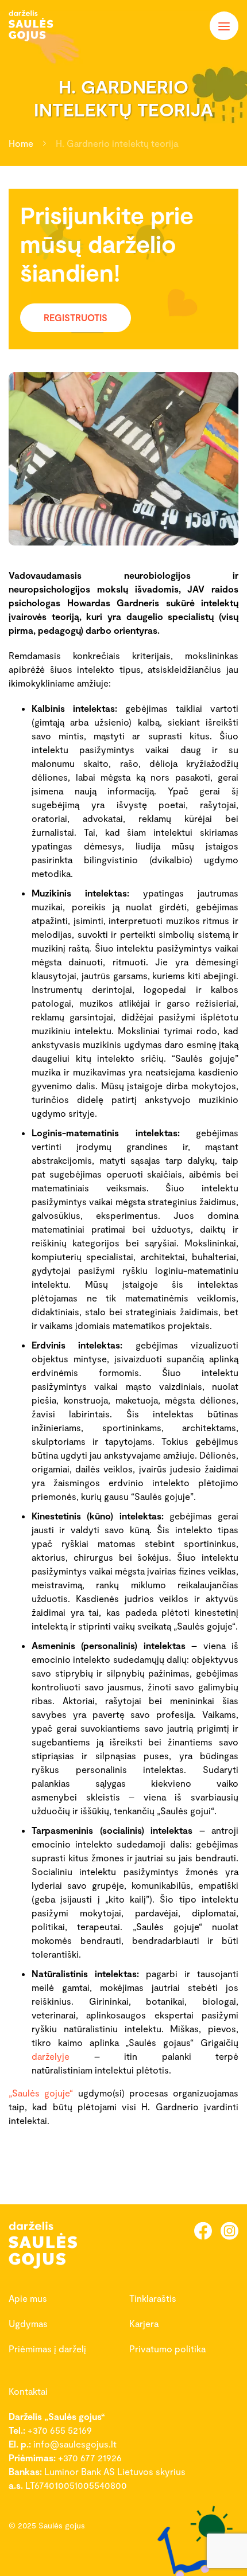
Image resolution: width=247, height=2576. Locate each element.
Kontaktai (28, 2391)
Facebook (203, 2230)
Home (21, 143)
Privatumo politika (167, 2349)
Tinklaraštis (153, 2298)
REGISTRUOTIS (76, 317)
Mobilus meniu (224, 26)
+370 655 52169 (60, 2430)
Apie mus (28, 2298)
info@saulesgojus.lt (75, 2444)
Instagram (229, 2230)
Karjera (144, 2323)
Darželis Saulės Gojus (43, 26)
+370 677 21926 (90, 2458)
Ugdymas (28, 2323)
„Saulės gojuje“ (41, 2093)
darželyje (51, 2056)
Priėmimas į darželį (47, 2349)
